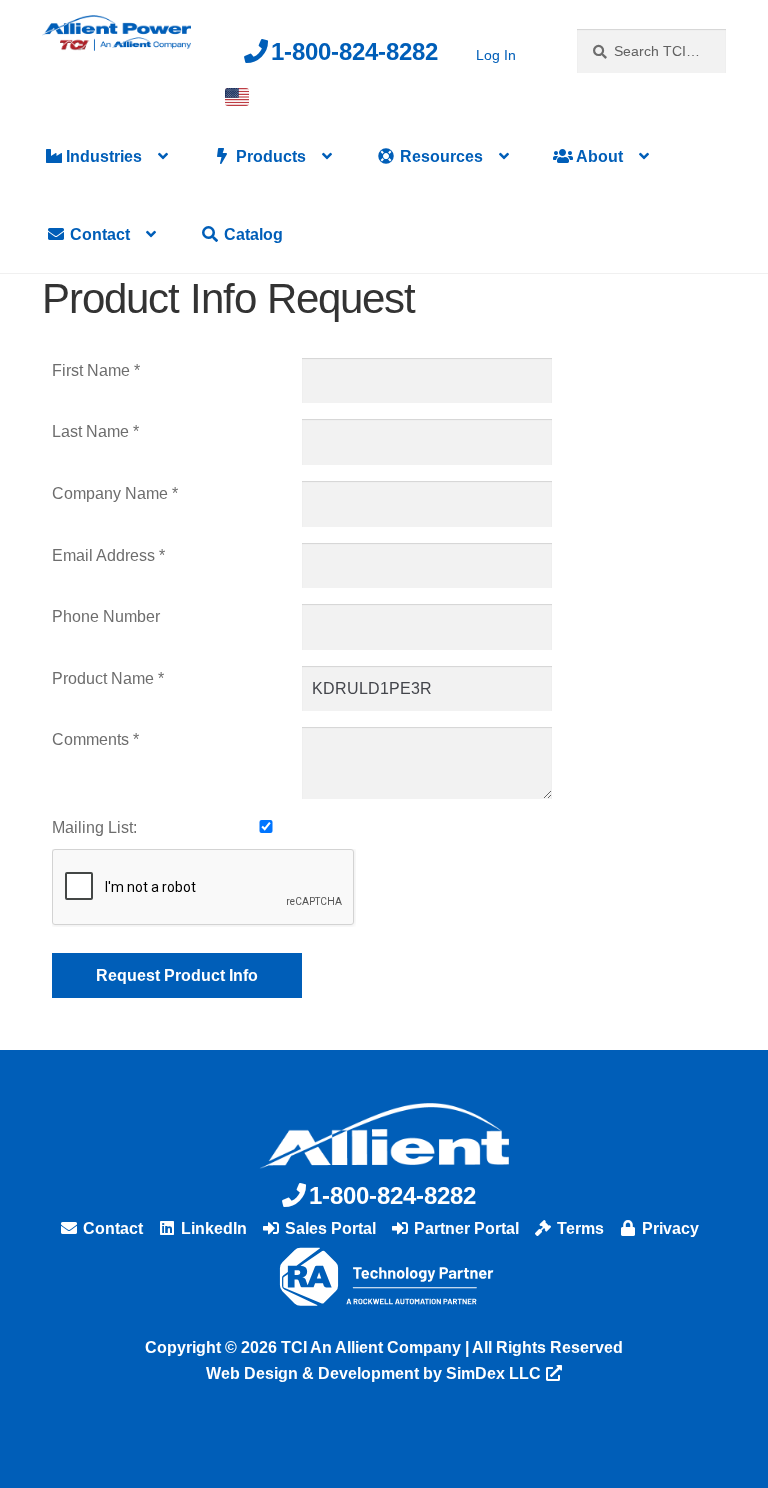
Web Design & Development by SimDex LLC (373, 1373)
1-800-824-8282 (354, 51)
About (598, 156)
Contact (98, 234)
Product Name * (108, 678)
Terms (578, 1228)
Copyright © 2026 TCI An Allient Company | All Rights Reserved (384, 1347)
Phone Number (106, 616)
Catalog (251, 234)
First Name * (96, 370)
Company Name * (115, 493)
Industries (102, 156)
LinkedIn (212, 1228)
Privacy (668, 1228)
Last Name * (95, 431)
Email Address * (108, 555)
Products (269, 156)
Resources (439, 156)
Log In (496, 55)
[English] (237, 97)
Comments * (95, 739)
